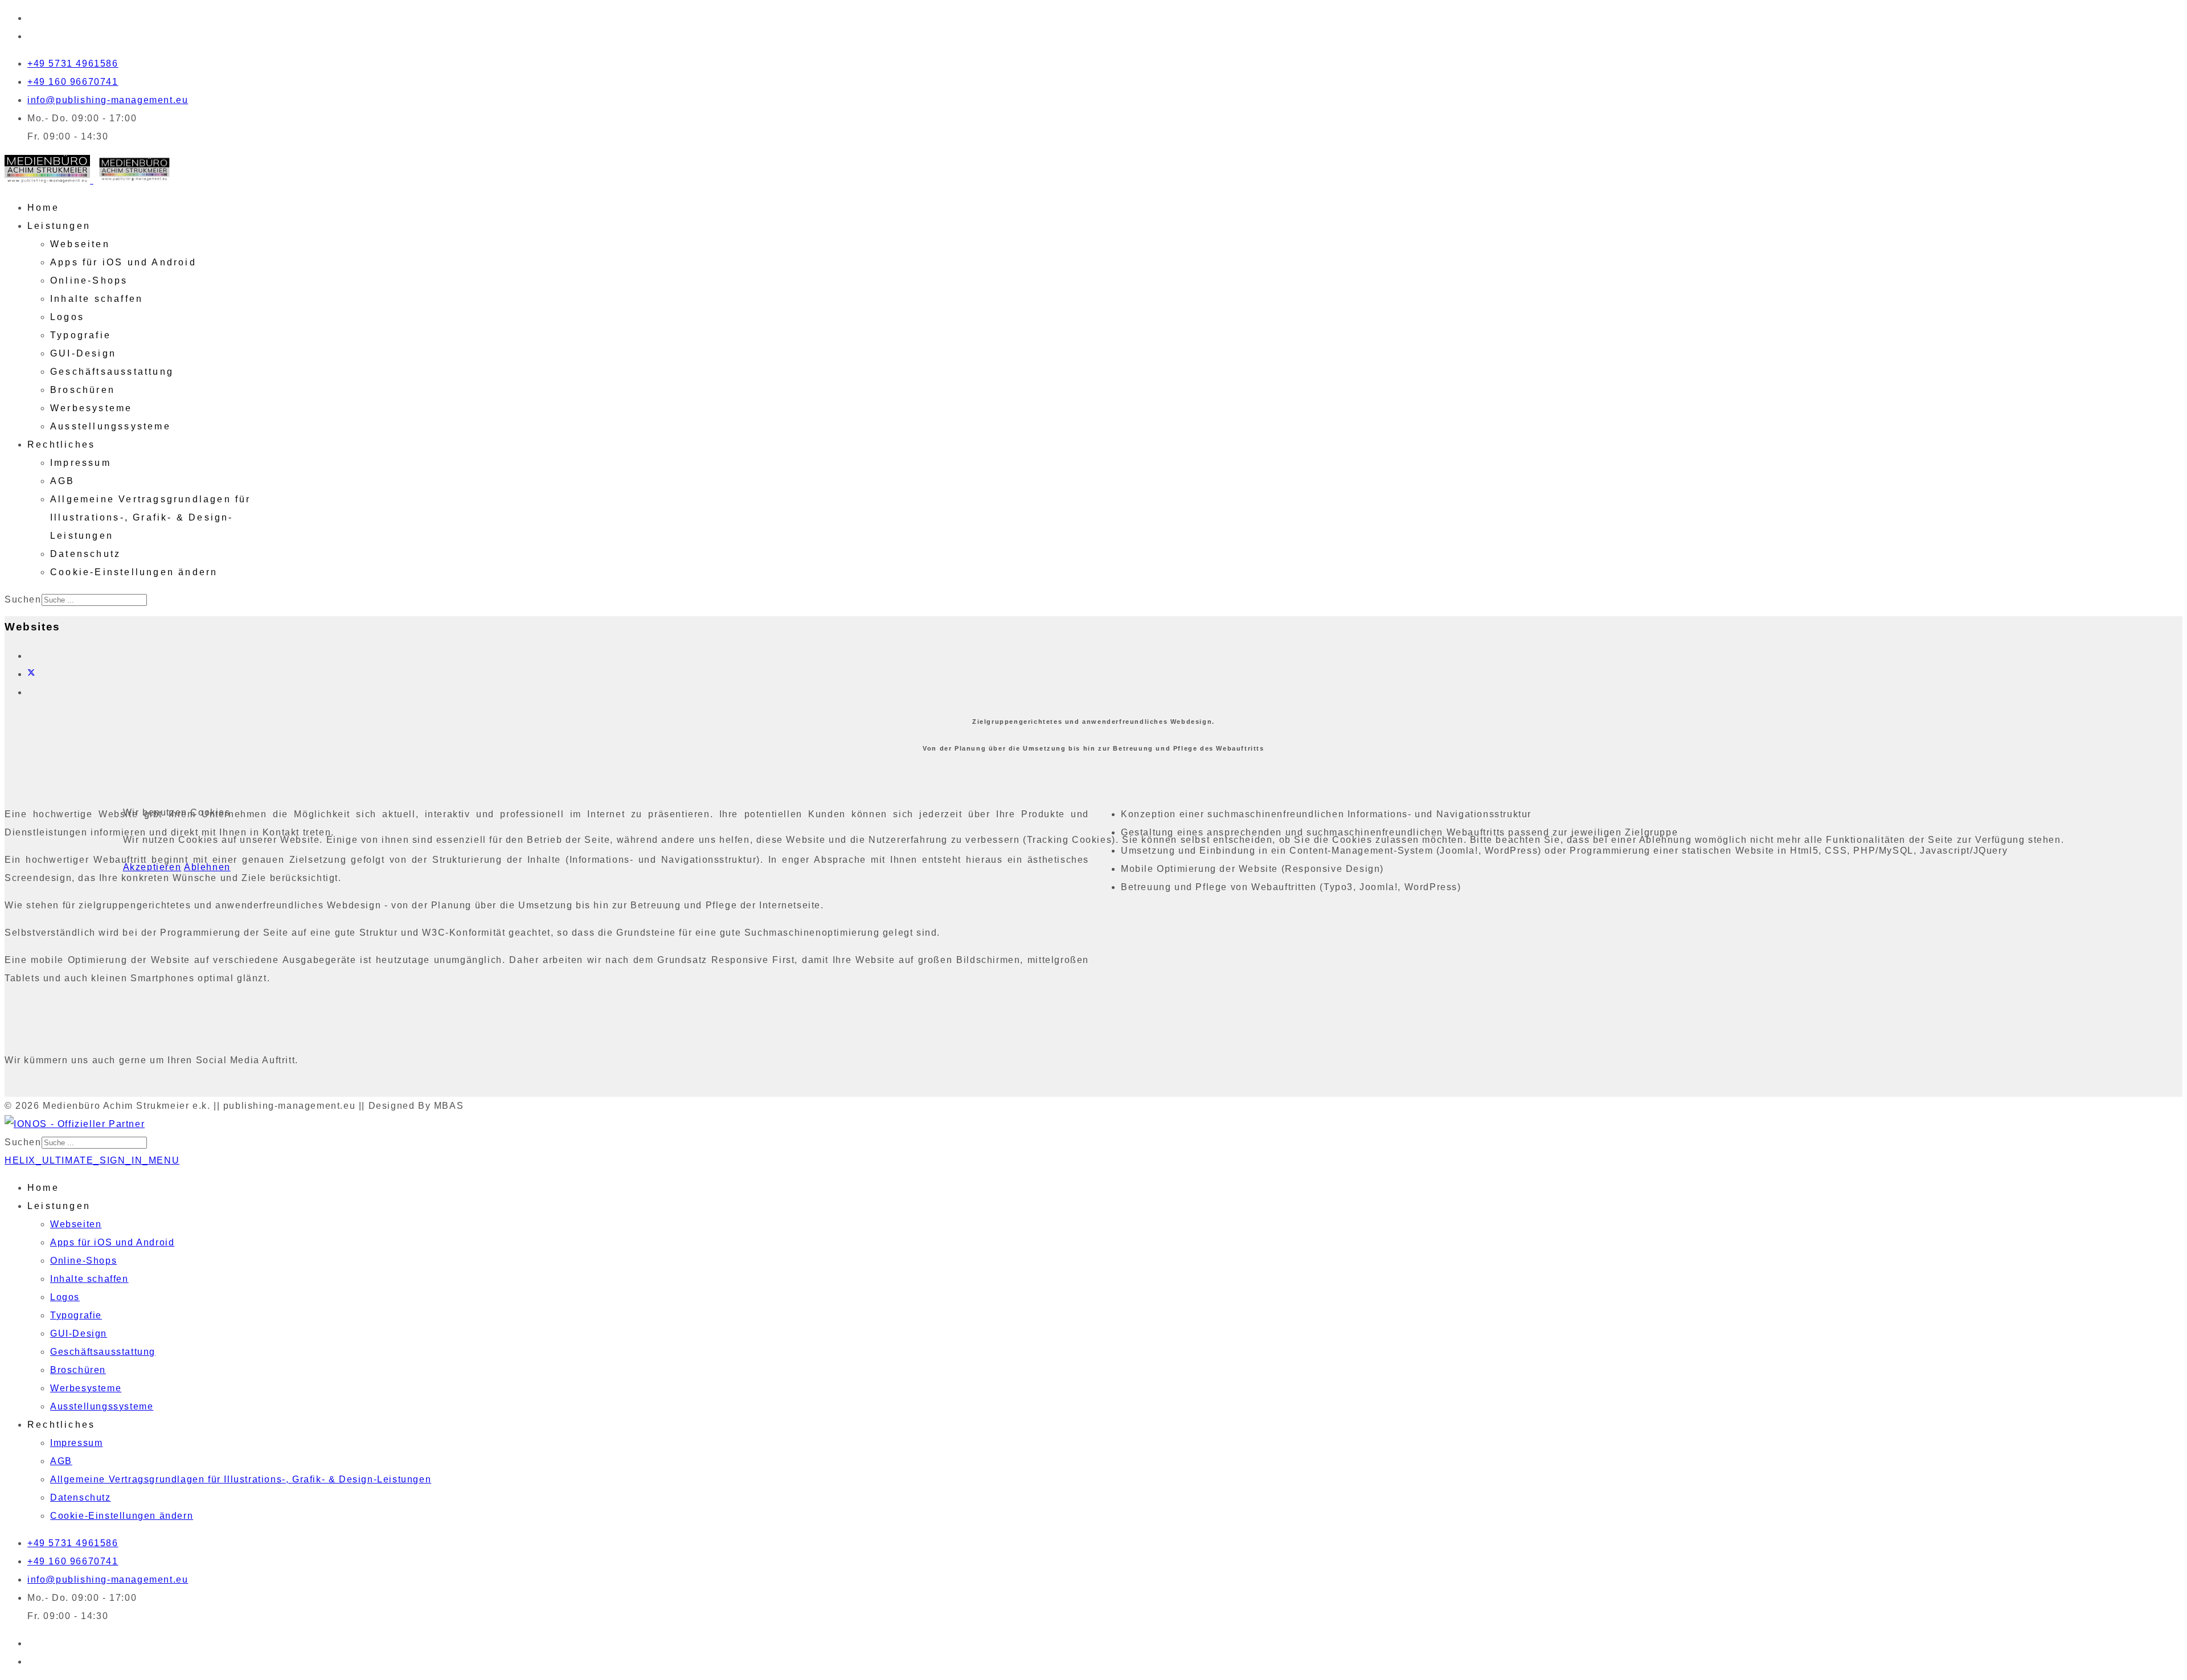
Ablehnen (207, 867)
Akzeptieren (152, 867)
